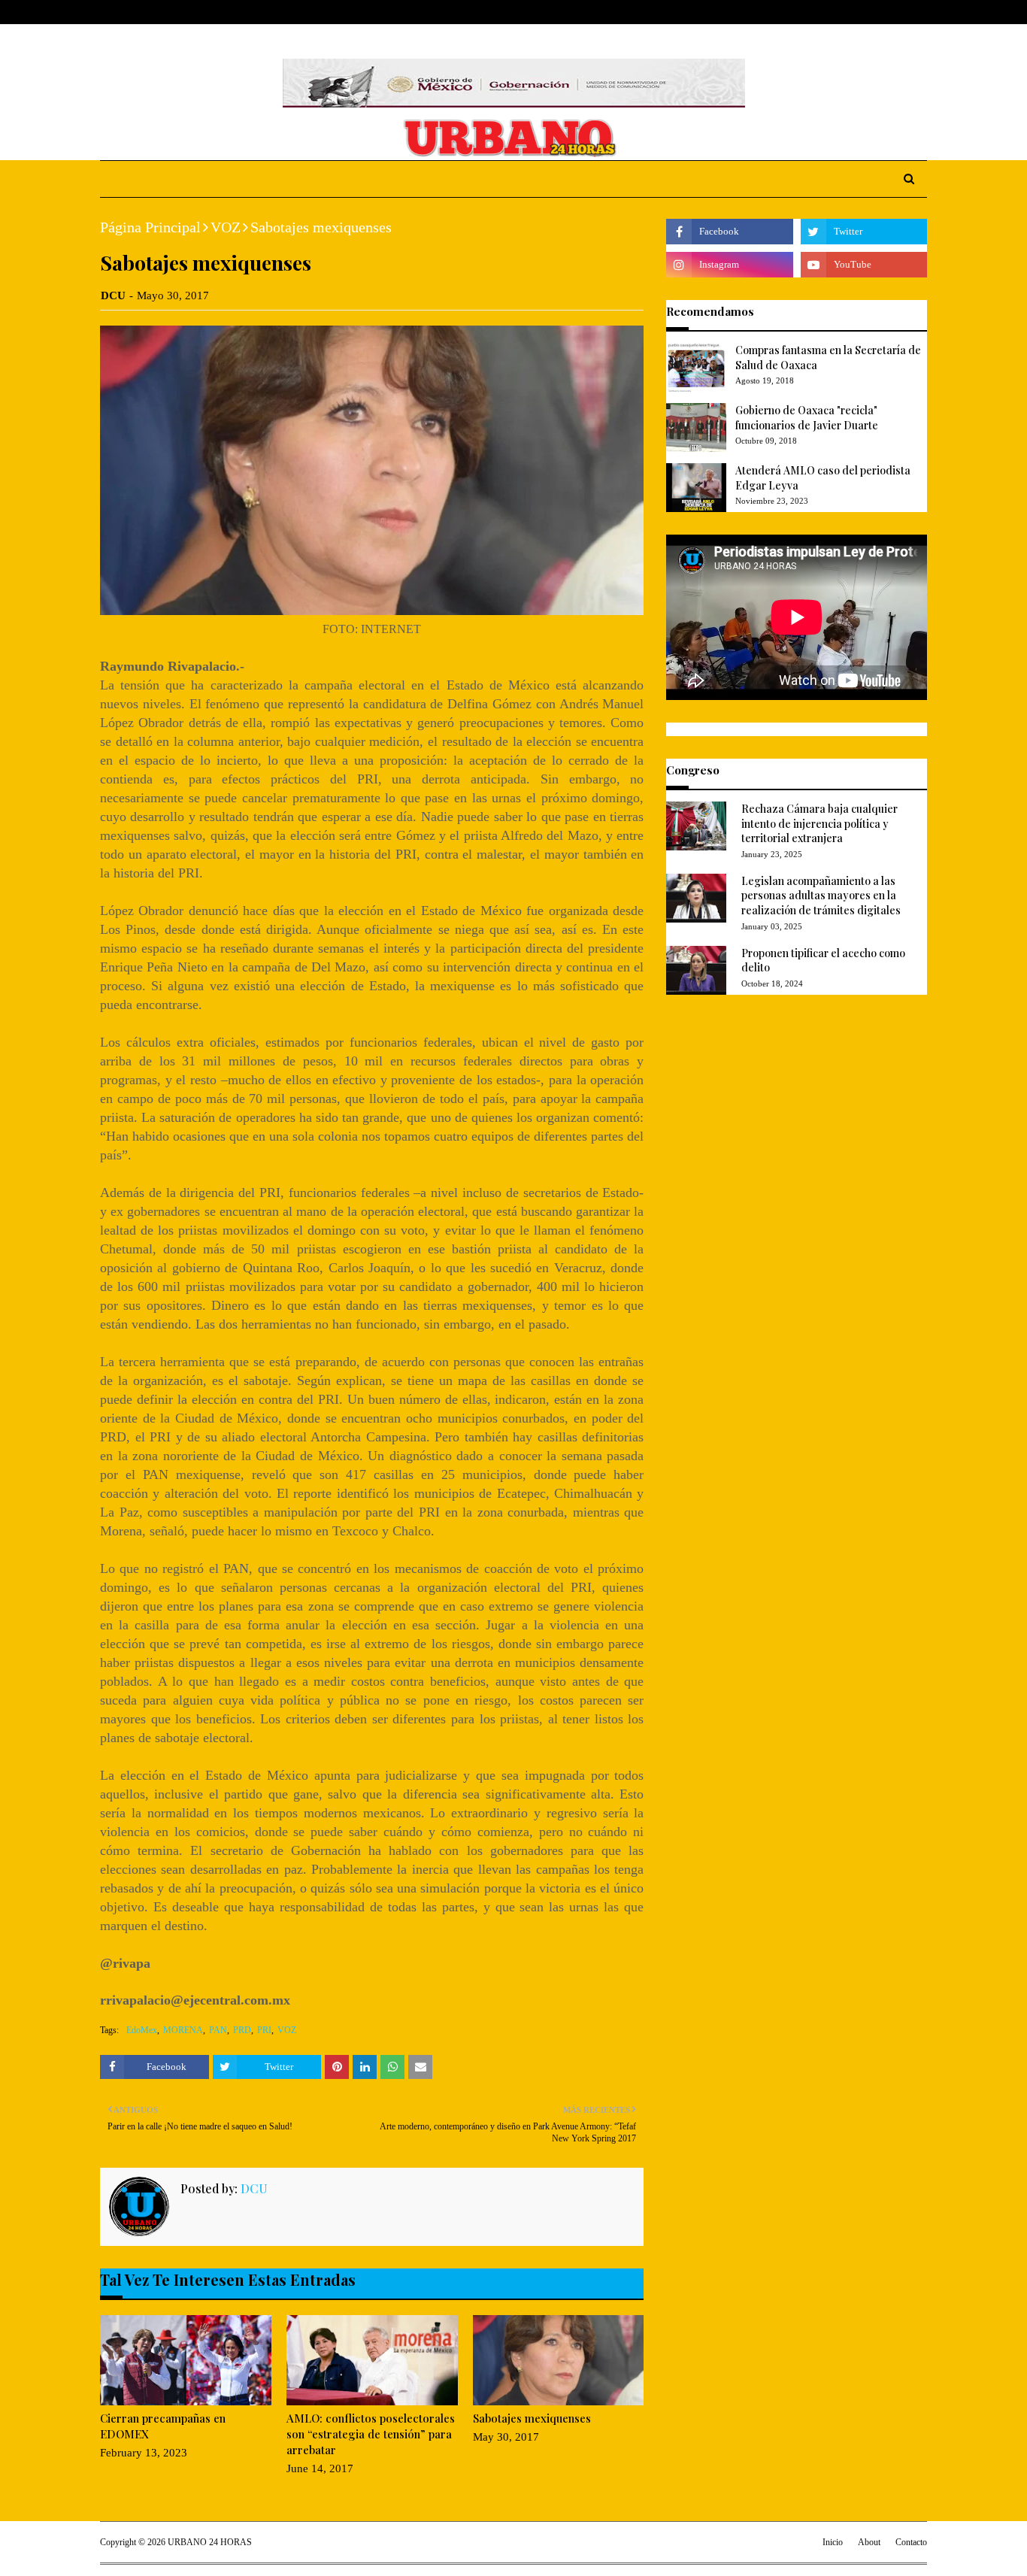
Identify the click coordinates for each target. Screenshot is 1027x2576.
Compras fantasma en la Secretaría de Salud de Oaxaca (828, 358)
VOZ (226, 227)
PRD (242, 2030)
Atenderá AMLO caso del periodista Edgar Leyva (823, 478)
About (158, 12)
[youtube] (864, 265)
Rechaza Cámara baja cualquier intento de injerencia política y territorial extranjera (819, 823)
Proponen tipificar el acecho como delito (823, 961)
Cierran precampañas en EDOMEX (163, 2426)
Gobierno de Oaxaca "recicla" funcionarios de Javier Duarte (807, 418)
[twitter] (874, 12)
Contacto (911, 2542)
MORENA (183, 2030)
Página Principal (150, 227)
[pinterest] (921, 12)
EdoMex (142, 2030)
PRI (264, 2030)
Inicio (833, 2542)
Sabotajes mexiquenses (532, 2418)
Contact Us (214, 12)
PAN (218, 2030)
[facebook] (851, 12)
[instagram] (898, 12)
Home (114, 12)
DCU (113, 295)
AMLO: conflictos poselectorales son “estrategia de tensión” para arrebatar (371, 2434)
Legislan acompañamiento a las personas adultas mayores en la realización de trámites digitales (821, 896)
